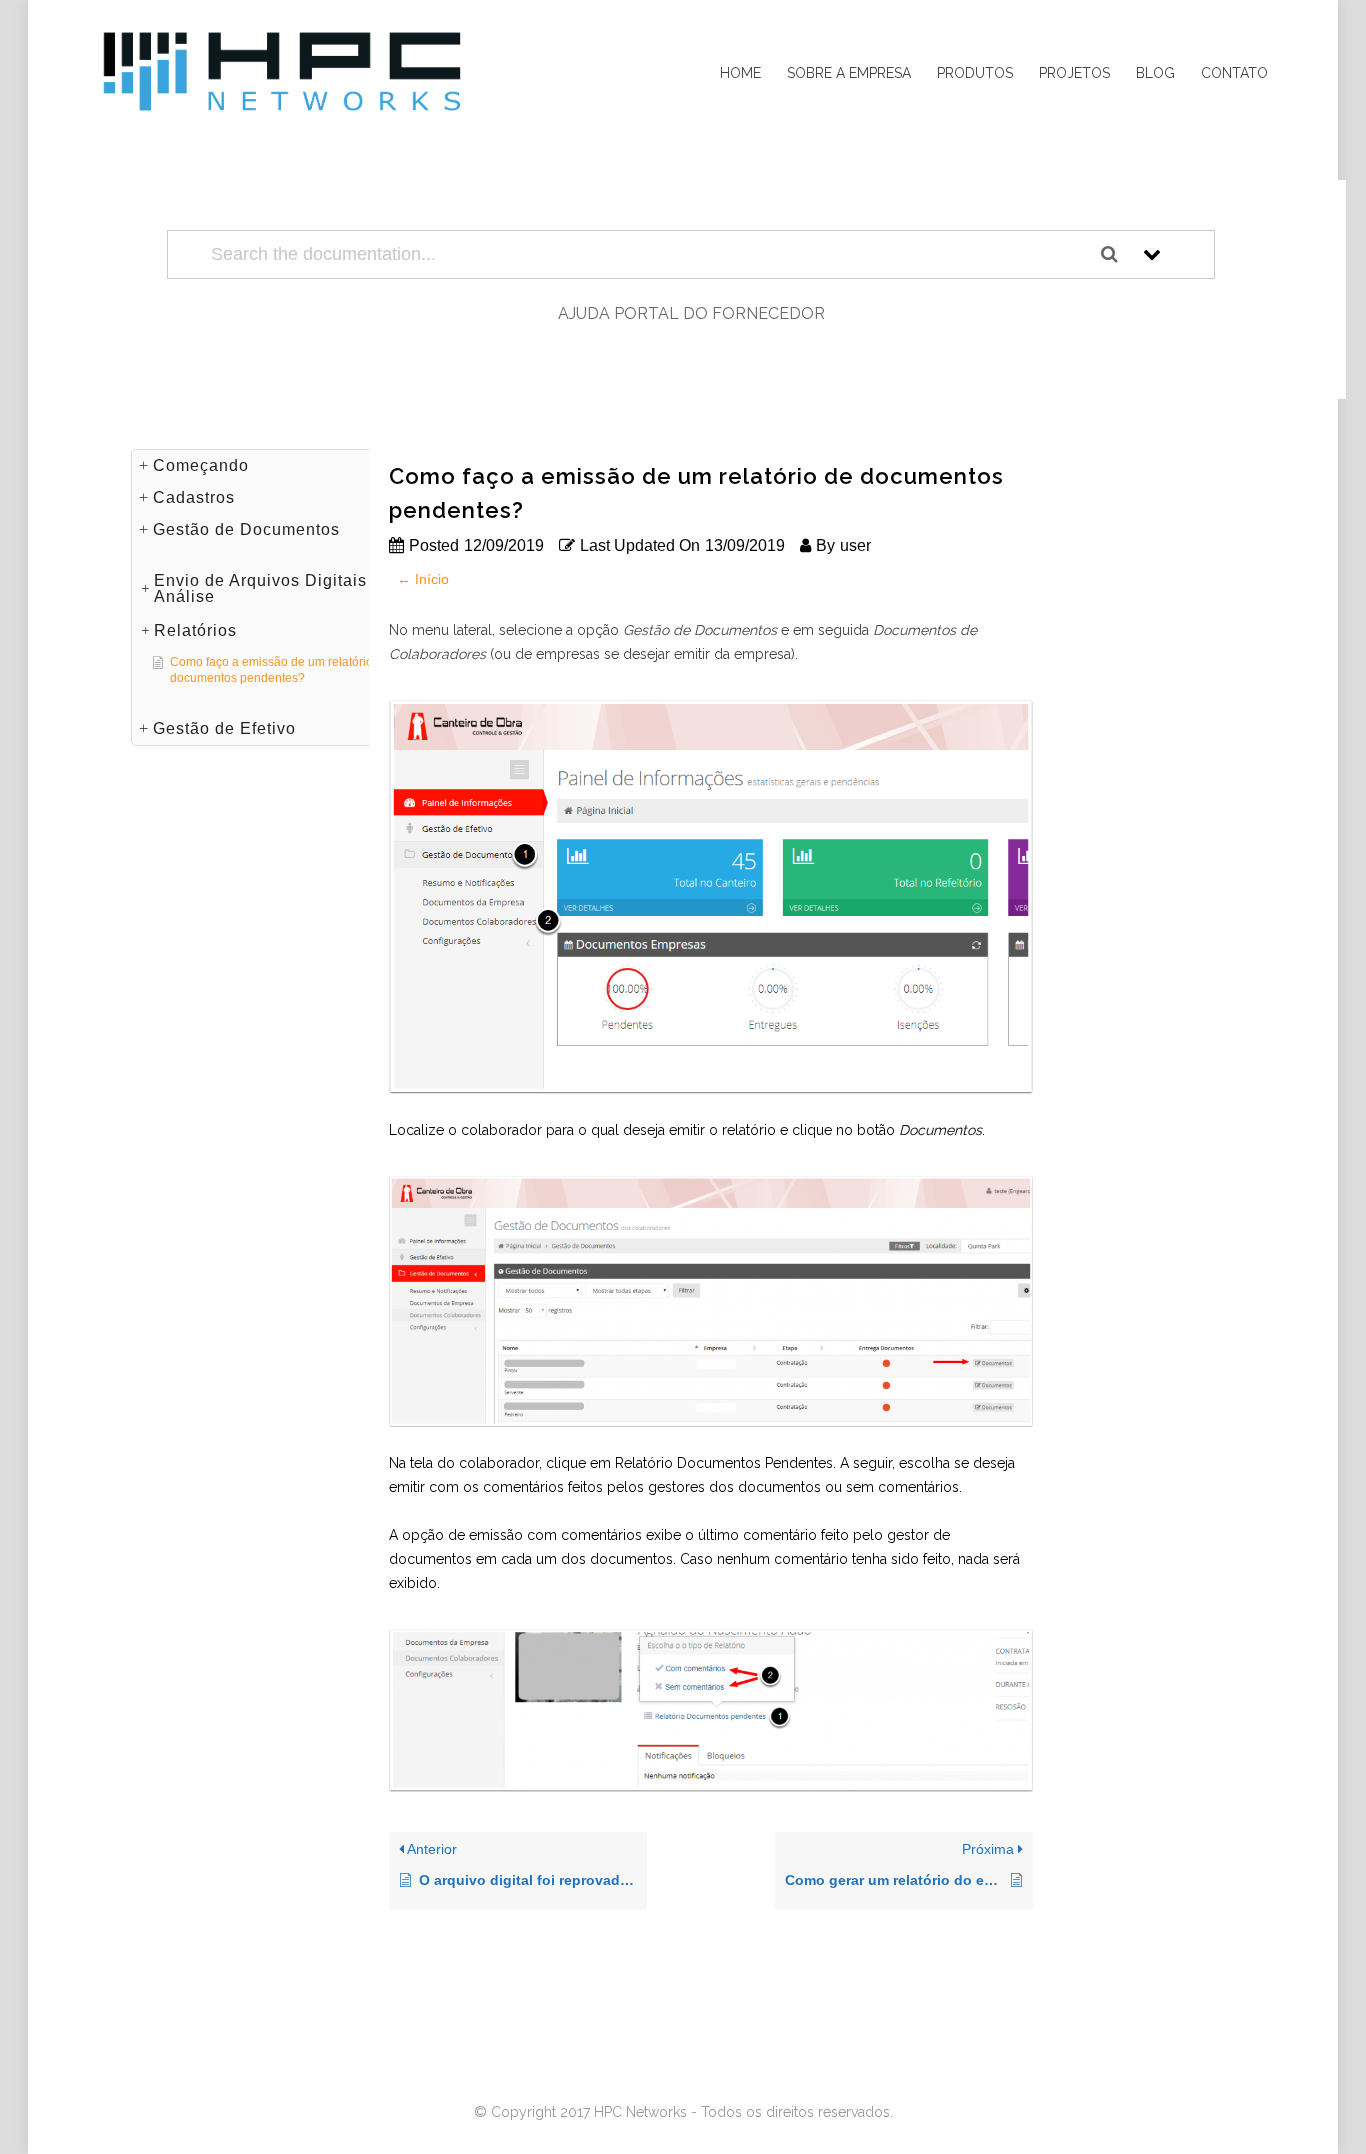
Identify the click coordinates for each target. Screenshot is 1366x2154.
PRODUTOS (975, 73)
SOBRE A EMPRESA (849, 73)
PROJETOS (1074, 73)
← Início (423, 579)
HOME (740, 73)
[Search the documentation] (1117, 254)
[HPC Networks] (283, 73)
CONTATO (1234, 73)
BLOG (1155, 73)
